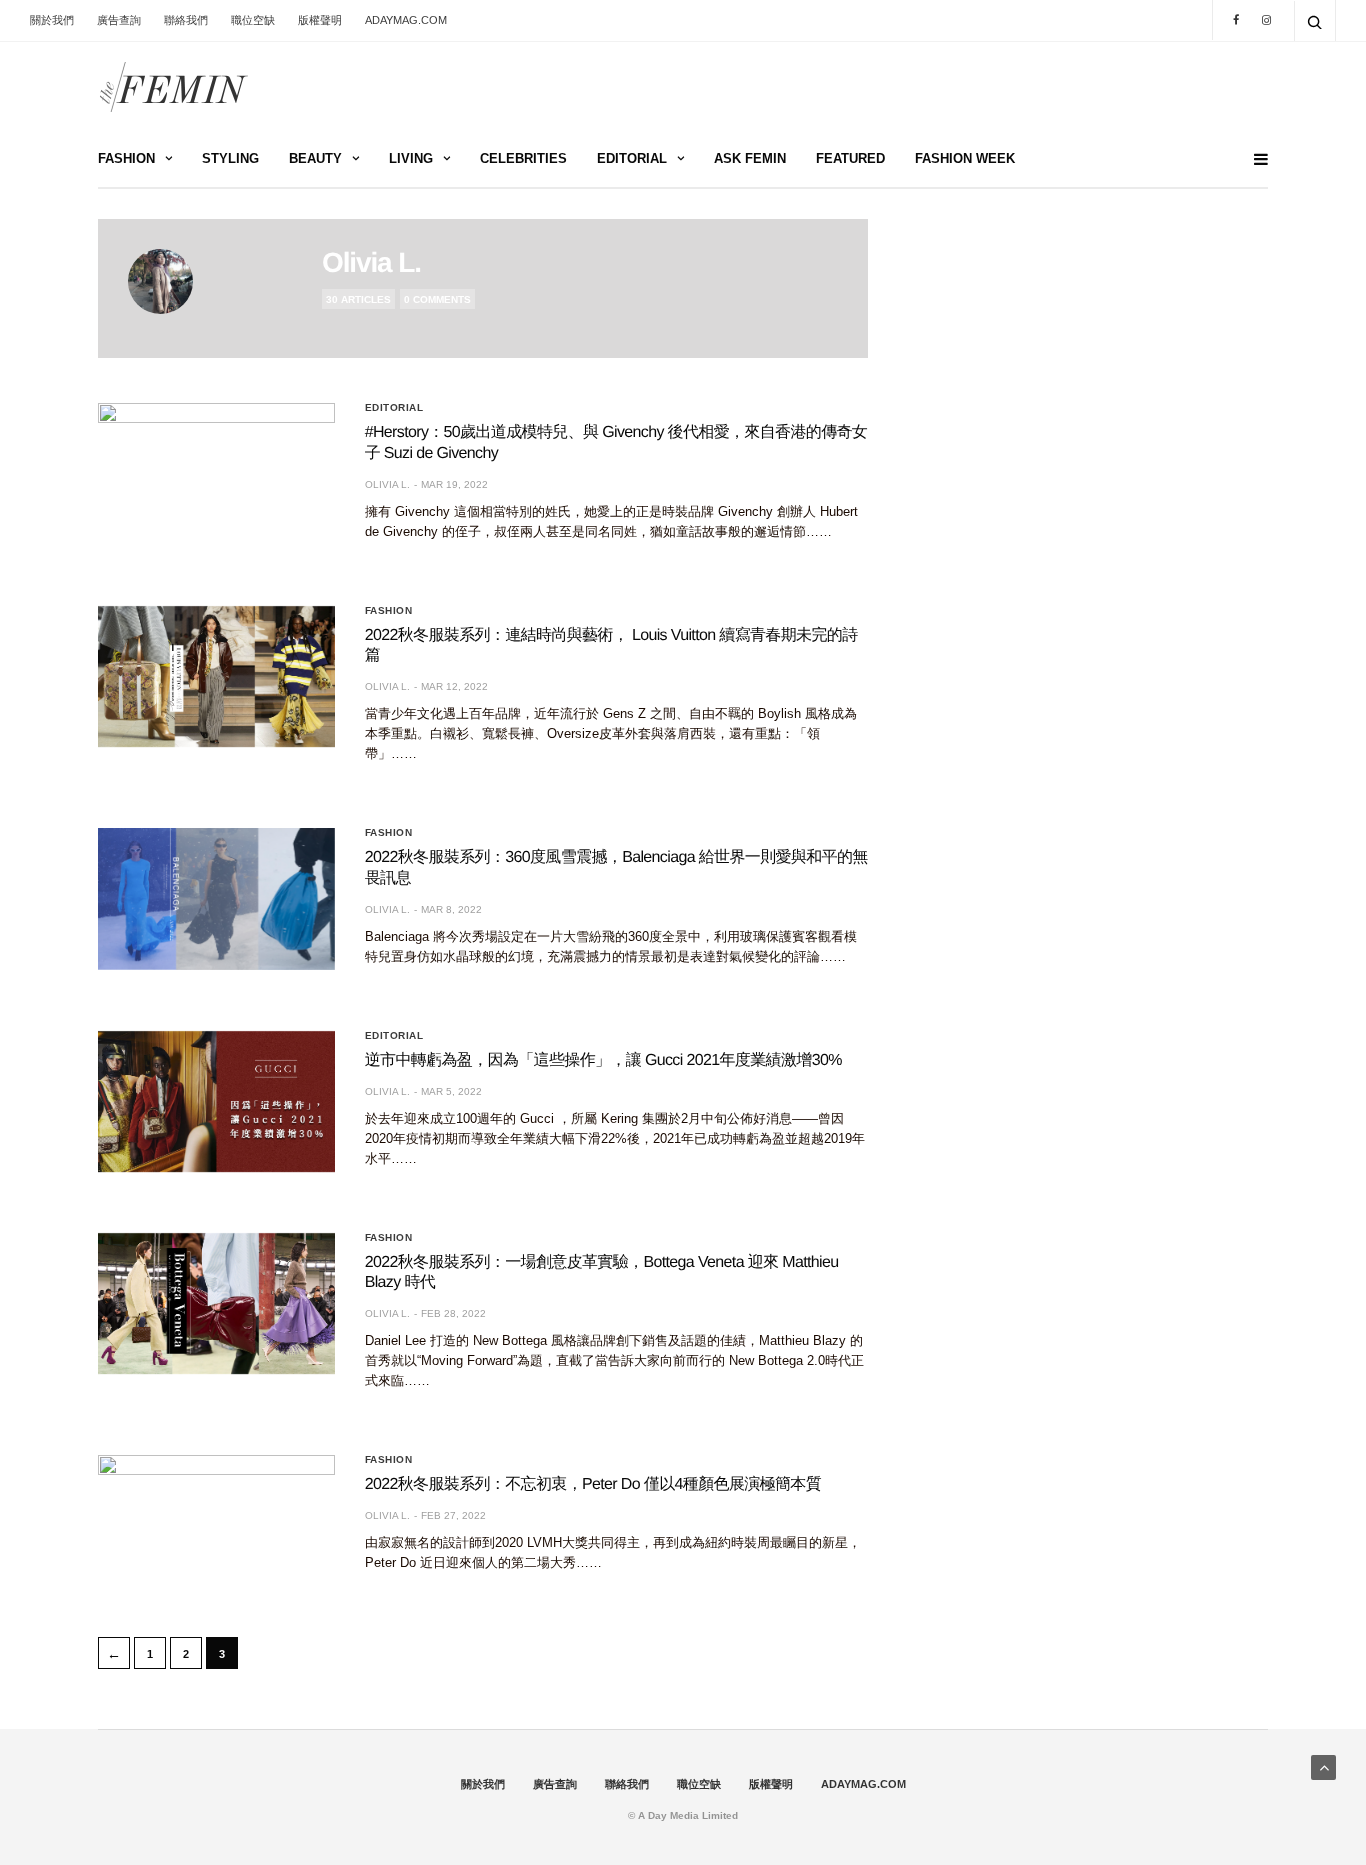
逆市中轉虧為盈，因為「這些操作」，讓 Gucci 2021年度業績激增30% (603, 1060)
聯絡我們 (186, 20)
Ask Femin (750, 158)
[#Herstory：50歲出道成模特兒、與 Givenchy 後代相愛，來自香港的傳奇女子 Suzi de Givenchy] (216, 473)
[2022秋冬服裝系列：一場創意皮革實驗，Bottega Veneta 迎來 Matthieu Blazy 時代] (216, 1304)
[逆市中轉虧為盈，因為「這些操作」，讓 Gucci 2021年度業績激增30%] (216, 1102)
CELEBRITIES (523, 158)
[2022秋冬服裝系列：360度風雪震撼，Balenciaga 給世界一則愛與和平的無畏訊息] (216, 899)
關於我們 (52, 20)
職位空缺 (253, 20)
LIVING (411, 158)
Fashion (389, 611)
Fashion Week (965, 158)
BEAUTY (315, 158)
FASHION (126, 158)
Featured (850, 158)
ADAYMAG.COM (406, 20)
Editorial (394, 408)
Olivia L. (371, 262)
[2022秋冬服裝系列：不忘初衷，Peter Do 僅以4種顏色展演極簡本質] (216, 1525)
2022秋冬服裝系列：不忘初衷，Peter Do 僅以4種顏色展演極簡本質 (593, 1484)
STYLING (230, 158)
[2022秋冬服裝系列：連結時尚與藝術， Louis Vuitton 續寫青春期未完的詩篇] (216, 677)
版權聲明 (320, 20)
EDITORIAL (632, 158)
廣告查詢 (119, 20)
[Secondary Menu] (1253, 160)
